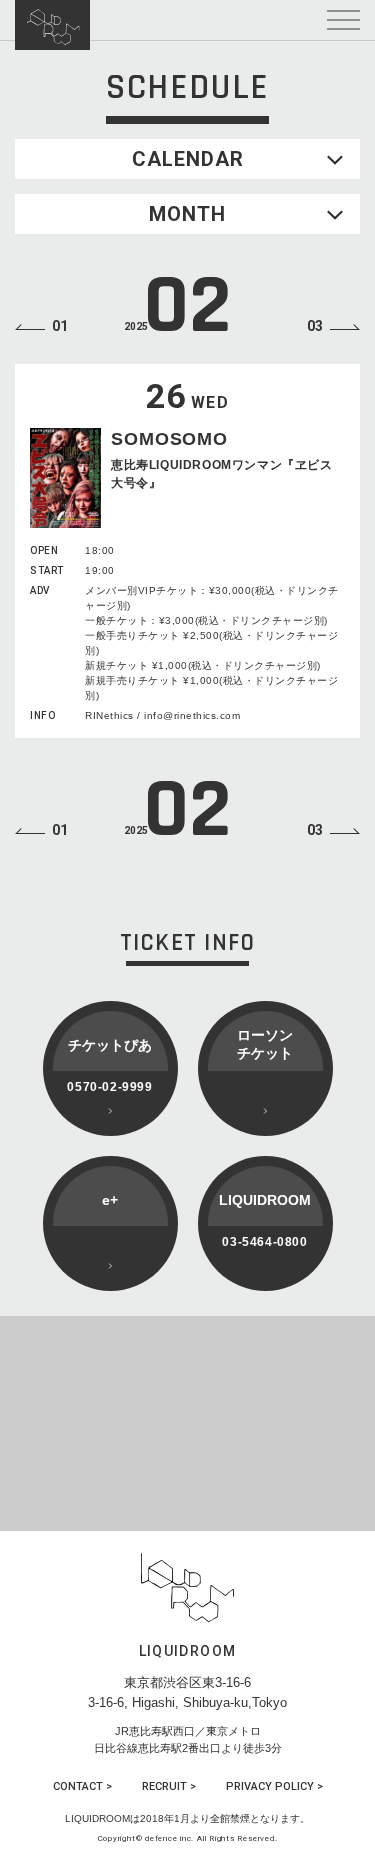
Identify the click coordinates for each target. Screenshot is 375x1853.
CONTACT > (82, 1786)
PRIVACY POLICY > (274, 1786)
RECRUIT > (169, 1786)
